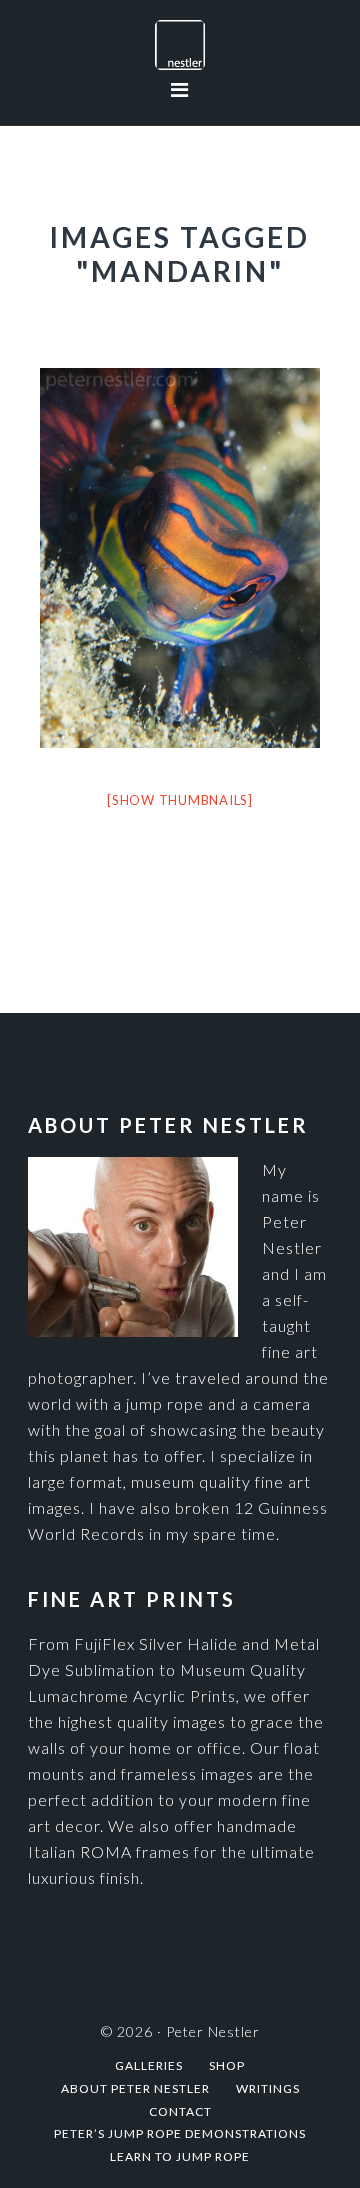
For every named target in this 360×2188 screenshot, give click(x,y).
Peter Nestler (180, 45)
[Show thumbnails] (180, 800)
